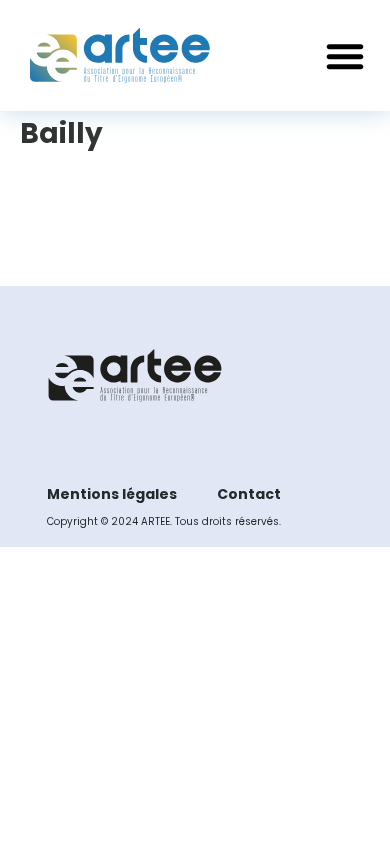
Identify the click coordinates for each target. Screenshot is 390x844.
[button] (345, 56)
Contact (249, 494)
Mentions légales (112, 494)
